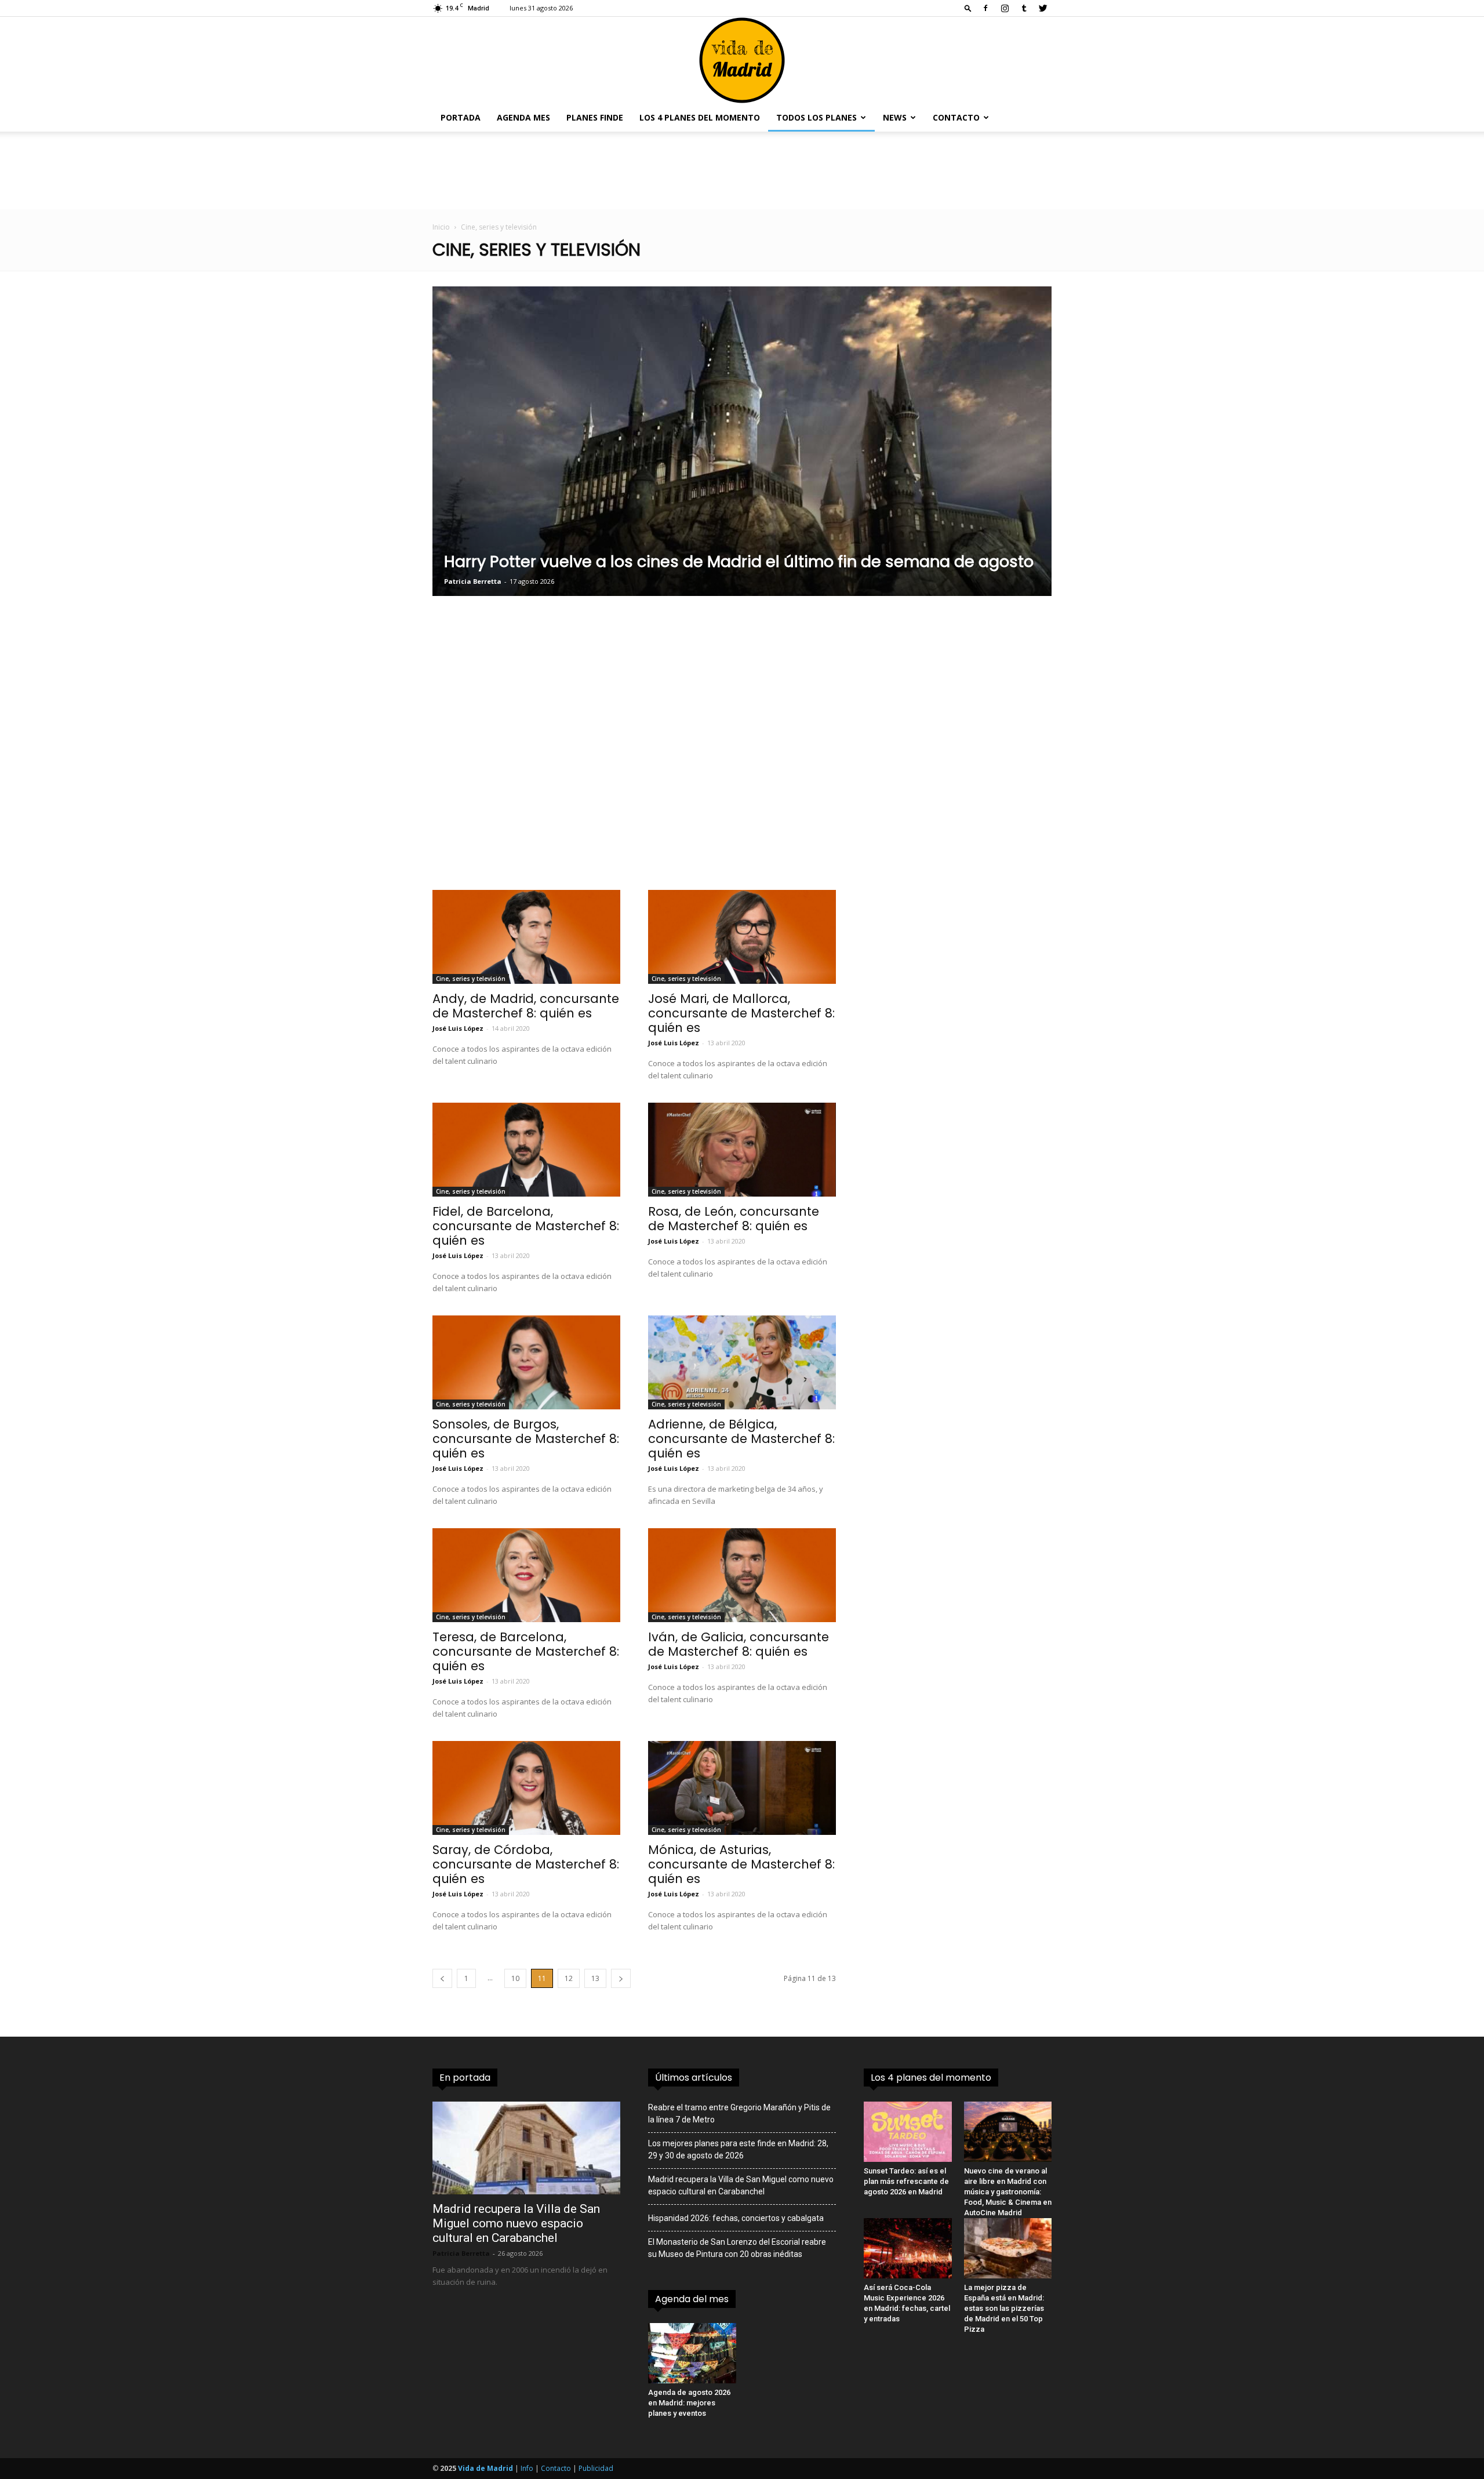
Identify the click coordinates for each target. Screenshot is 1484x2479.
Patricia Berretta (461, 2253)
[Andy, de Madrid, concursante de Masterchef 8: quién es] (526, 937)
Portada (461, 117)
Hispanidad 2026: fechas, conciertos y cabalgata (736, 2218)
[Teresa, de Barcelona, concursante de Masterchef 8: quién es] (526, 1575)
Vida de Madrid (485, 2468)
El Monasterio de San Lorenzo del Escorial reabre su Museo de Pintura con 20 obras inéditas (737, 2248)
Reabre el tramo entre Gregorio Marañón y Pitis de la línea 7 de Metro (739, 2113)
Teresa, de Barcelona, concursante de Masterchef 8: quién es (526, 1651)
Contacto (956, 117)
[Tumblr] (1024, 8)
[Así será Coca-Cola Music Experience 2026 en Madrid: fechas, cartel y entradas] (908, 2248)
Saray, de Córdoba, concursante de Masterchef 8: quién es (526, 1864)
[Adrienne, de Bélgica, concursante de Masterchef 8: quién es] (742, 1362)
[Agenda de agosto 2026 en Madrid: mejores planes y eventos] (692, 2353)
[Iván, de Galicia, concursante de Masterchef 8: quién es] (742, 1575)
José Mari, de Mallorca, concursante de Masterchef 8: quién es (741, 1013)
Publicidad (596, 2468)
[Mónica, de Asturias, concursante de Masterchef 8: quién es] (742, 1788)
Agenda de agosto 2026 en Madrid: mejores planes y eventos (689, 2403)
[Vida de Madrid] (742, 60)
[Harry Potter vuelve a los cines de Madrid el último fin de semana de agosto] (742, 441)
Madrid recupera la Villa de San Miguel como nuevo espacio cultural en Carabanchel (516, 2223)
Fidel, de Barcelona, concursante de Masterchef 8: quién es (526, 1226)
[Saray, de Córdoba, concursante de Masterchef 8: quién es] (526, 1788)
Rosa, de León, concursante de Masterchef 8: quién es (734, 1219)
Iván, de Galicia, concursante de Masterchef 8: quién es (739, 1644)
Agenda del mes (692, 2299)
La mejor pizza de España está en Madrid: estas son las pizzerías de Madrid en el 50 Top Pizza (1004, 2308)
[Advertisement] (634, 759)
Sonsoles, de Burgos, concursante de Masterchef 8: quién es (526, 1439)
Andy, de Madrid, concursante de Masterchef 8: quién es (526, 1006)
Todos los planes (816, 117)
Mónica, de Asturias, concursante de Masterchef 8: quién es (741, 1864)
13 (595, 1978)
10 (515, 1978)
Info (527, 2468)
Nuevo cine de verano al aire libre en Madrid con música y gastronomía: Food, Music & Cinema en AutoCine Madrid (1008, 2192)
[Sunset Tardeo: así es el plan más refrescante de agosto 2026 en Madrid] (908, 2132)
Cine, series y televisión (471, 979)
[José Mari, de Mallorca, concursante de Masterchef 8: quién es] (742, 937)
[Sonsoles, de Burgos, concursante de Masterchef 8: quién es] (526, 1362)
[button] (968, 8)
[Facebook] (985, 8)
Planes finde (595, 117)
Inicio (441, 227)
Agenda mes (523, 117)
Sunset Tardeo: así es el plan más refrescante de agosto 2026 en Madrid (906, 2181)
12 (569, 1978)
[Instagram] (1005, 8)
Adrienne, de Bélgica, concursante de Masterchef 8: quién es (741, 1439)
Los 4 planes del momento (700, 117)
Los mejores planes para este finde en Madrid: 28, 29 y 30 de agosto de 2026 (738, 2149)
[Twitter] (1043, 8)
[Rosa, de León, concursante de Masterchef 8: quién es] (742, 1150)
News (895, 117)
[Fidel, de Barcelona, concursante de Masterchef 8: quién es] (526, 1150)
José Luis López (458, 1028)
